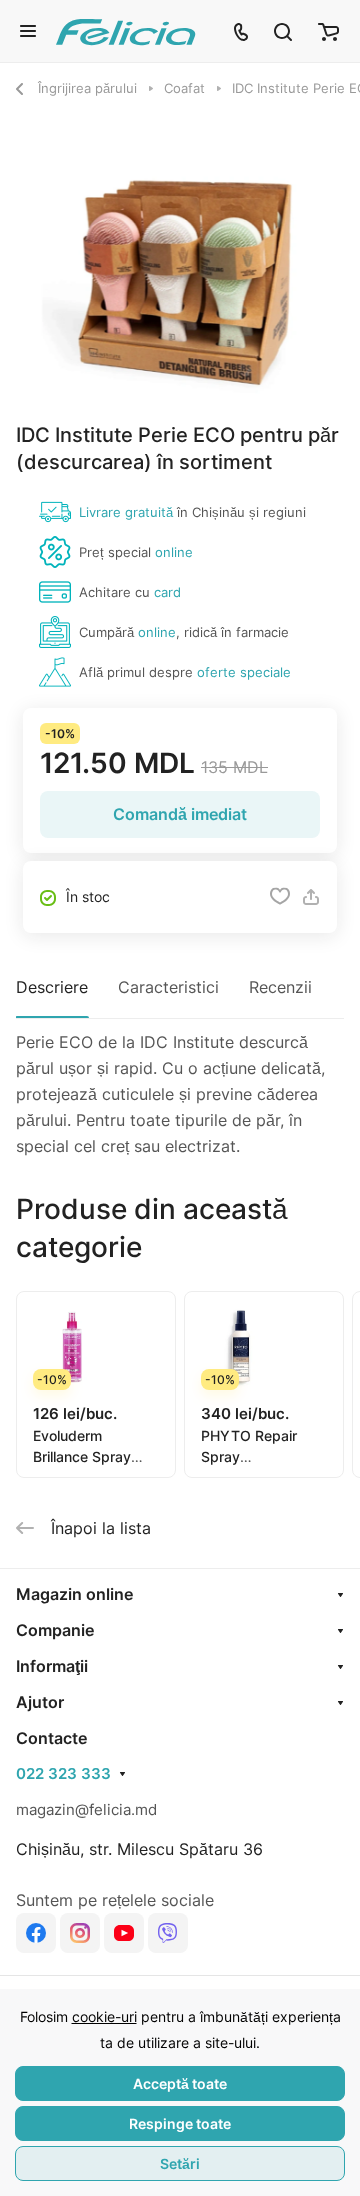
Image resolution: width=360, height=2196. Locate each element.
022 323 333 (63, 1774)
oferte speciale (244, 672)
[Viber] (168, 1933)
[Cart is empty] (328, 31)
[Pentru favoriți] (280, 897)
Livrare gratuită (126, 512)
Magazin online (74, 1594)
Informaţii (52, 1666)
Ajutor (40, 1702)
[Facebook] (36, 1933)
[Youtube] (124, 1933)
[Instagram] (80, 1933)
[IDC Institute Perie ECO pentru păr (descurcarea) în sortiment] (180, 278)
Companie (55, 1630)
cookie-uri (104, 2016)
